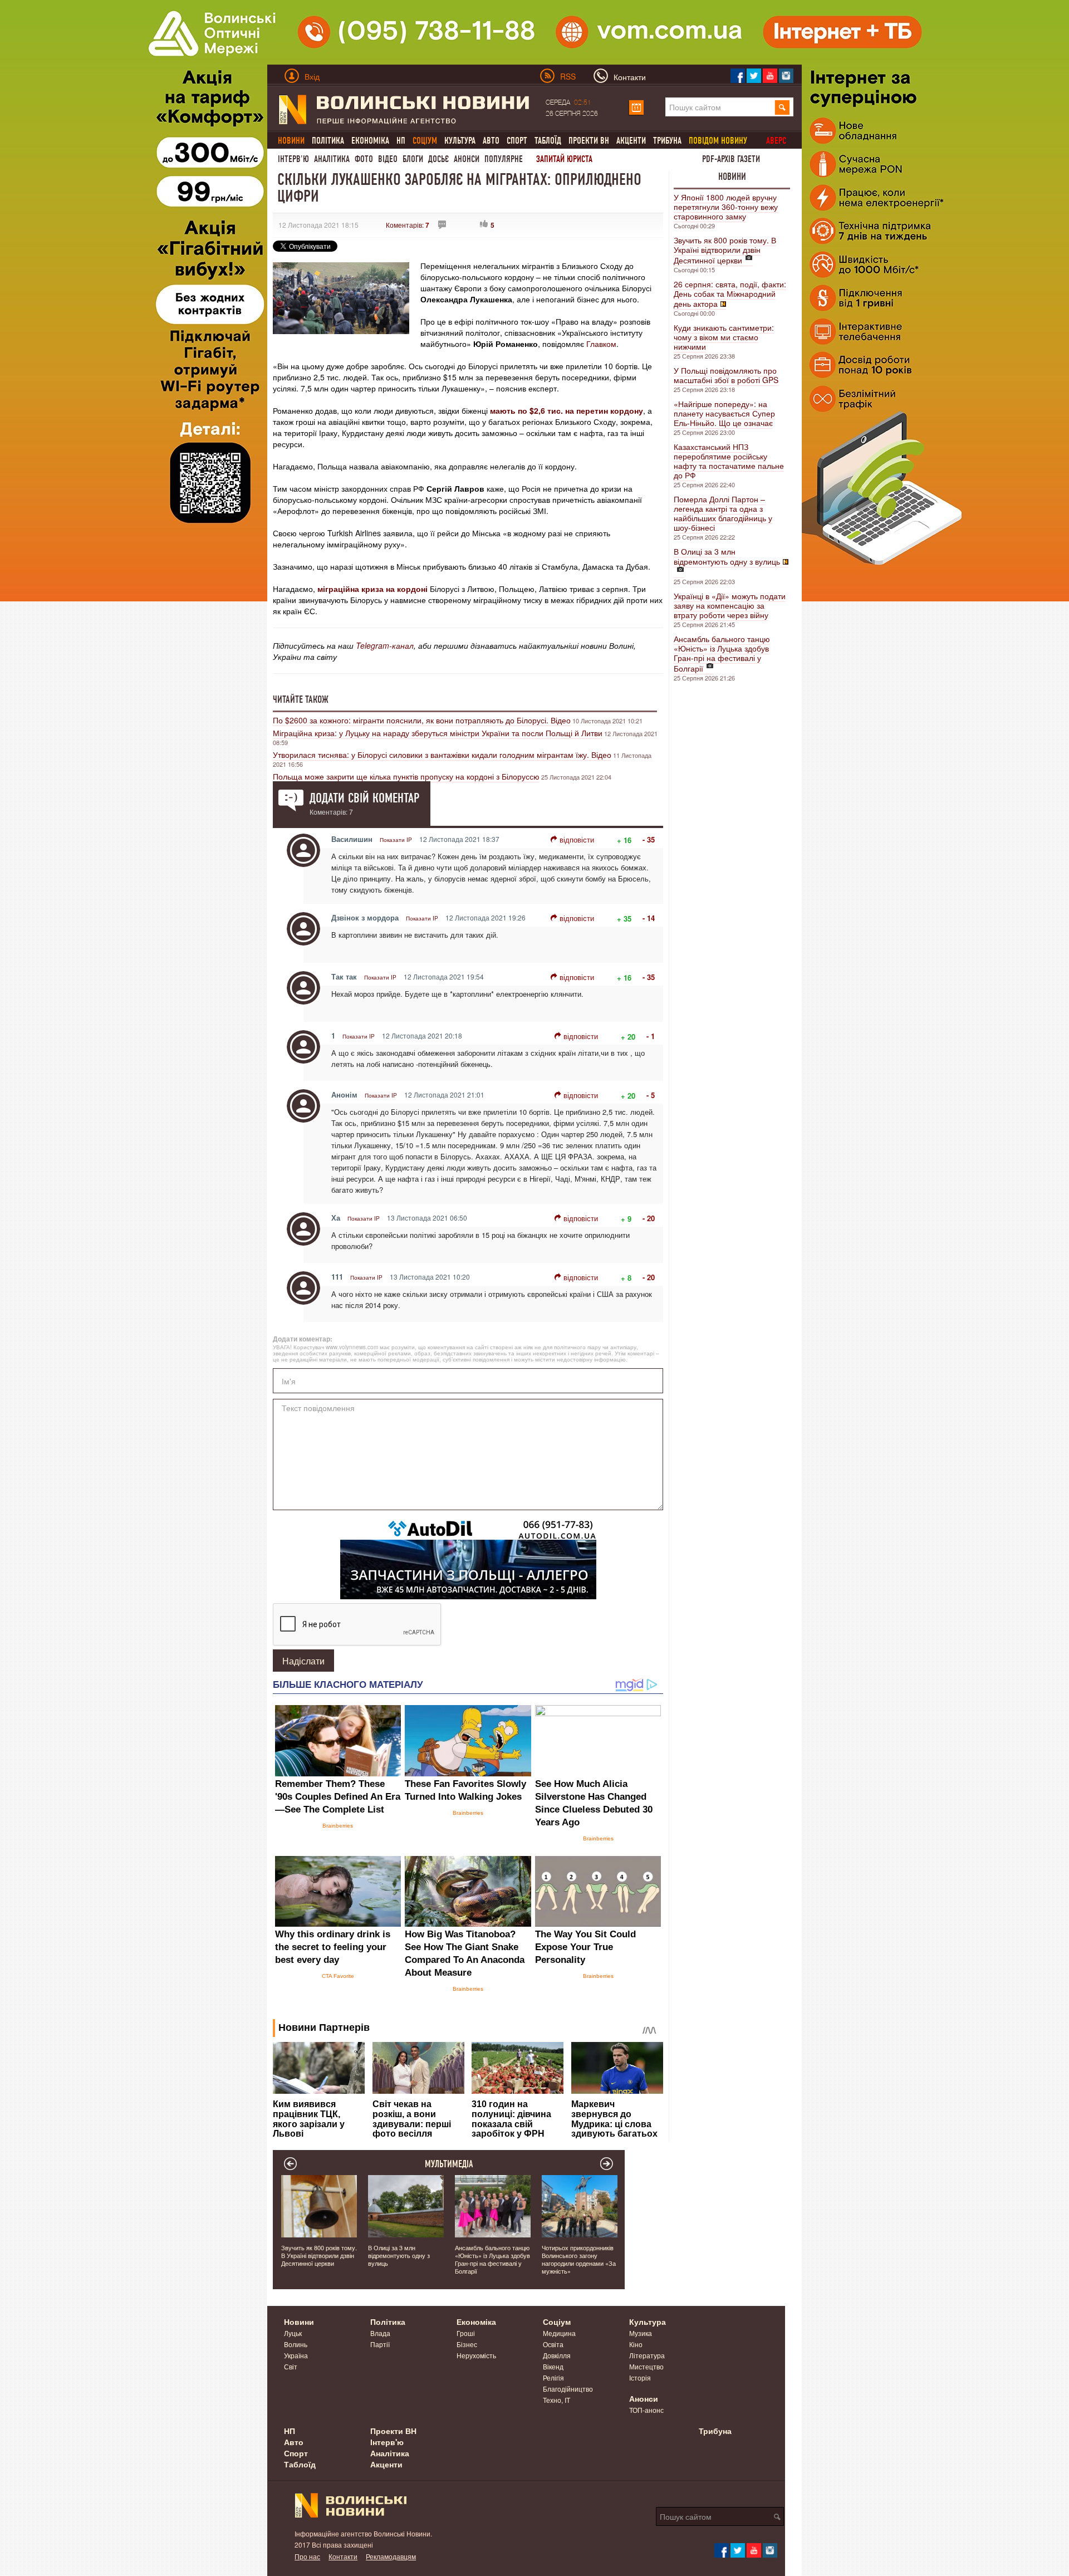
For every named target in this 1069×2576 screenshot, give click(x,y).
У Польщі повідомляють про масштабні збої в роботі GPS (726, 375)
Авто (491, 141)
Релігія (553, 2377)
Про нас (307, 2556)
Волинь (296, 2344)
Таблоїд (548, 141)
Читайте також (301, 699)
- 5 (651, 1095)
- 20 (649, 1218)
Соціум (557, 2322)
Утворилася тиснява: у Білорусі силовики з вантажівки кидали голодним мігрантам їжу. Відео (442, 755)
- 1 (651, 1036)
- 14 (649, 918)
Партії (380, 2344)
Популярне (504, 159)
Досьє (438, 159)
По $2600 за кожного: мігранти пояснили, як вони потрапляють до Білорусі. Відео (422, 720)
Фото (364, 159)
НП (401, 141)
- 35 (649, 839)
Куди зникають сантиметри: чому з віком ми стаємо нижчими (724, 337)
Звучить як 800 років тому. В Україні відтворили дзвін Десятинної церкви (725, 250)
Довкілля (557, 2355)
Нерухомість (476, 2355)
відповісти (577, 839)
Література (647, 2355)
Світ (291, 2366)
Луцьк (293, 2333)
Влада (380, 2333)
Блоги (413, 159)
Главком (601, 344)
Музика (641, 2333)
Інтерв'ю (293, 159)
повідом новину (718, 141)
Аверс (776, 141)
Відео (388, 159)
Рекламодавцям (391, 2556)
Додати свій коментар (364, 798)
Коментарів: (408, 225)
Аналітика (332, 159)
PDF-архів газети (731, 159)
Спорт (517, 141)
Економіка (370, 141)
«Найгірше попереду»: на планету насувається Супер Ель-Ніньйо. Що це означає (724, 413)
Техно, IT (556, 2400)
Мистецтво (646, 2366)
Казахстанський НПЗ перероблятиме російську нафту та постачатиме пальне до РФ (729, 461)
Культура (460, 141)
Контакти (343, 2556)
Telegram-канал (385, 645)
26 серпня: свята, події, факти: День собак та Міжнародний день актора (730, 294)
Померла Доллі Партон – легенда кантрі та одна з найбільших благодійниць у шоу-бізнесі (723, 513)
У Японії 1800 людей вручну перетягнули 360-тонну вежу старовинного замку (726, 207)
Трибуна (667, 141)
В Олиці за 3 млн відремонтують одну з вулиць (727, 556)
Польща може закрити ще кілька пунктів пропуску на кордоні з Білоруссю (406, 776)
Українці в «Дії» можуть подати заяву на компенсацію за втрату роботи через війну (730, 605)
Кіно (636, 2344)
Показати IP (396, 840)
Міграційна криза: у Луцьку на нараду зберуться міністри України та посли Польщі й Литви (438, 733)
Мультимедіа (449, 2164)
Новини (732, 177)
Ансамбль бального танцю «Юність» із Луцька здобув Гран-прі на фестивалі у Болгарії (722, 653)
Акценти (631, 141)
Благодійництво (568, 2389)
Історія (640, 2377)
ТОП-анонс (646, 2410)
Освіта (553, 2344)
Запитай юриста (564, 159)
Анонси (467, 159)
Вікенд (553, 2366)
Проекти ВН (589, 141)
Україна (296, 2355)
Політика (328, 141)
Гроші (466, 2333)
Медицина (559, 2333)
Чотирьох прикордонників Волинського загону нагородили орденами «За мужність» (579, 2259)
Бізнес (467, 2344)
